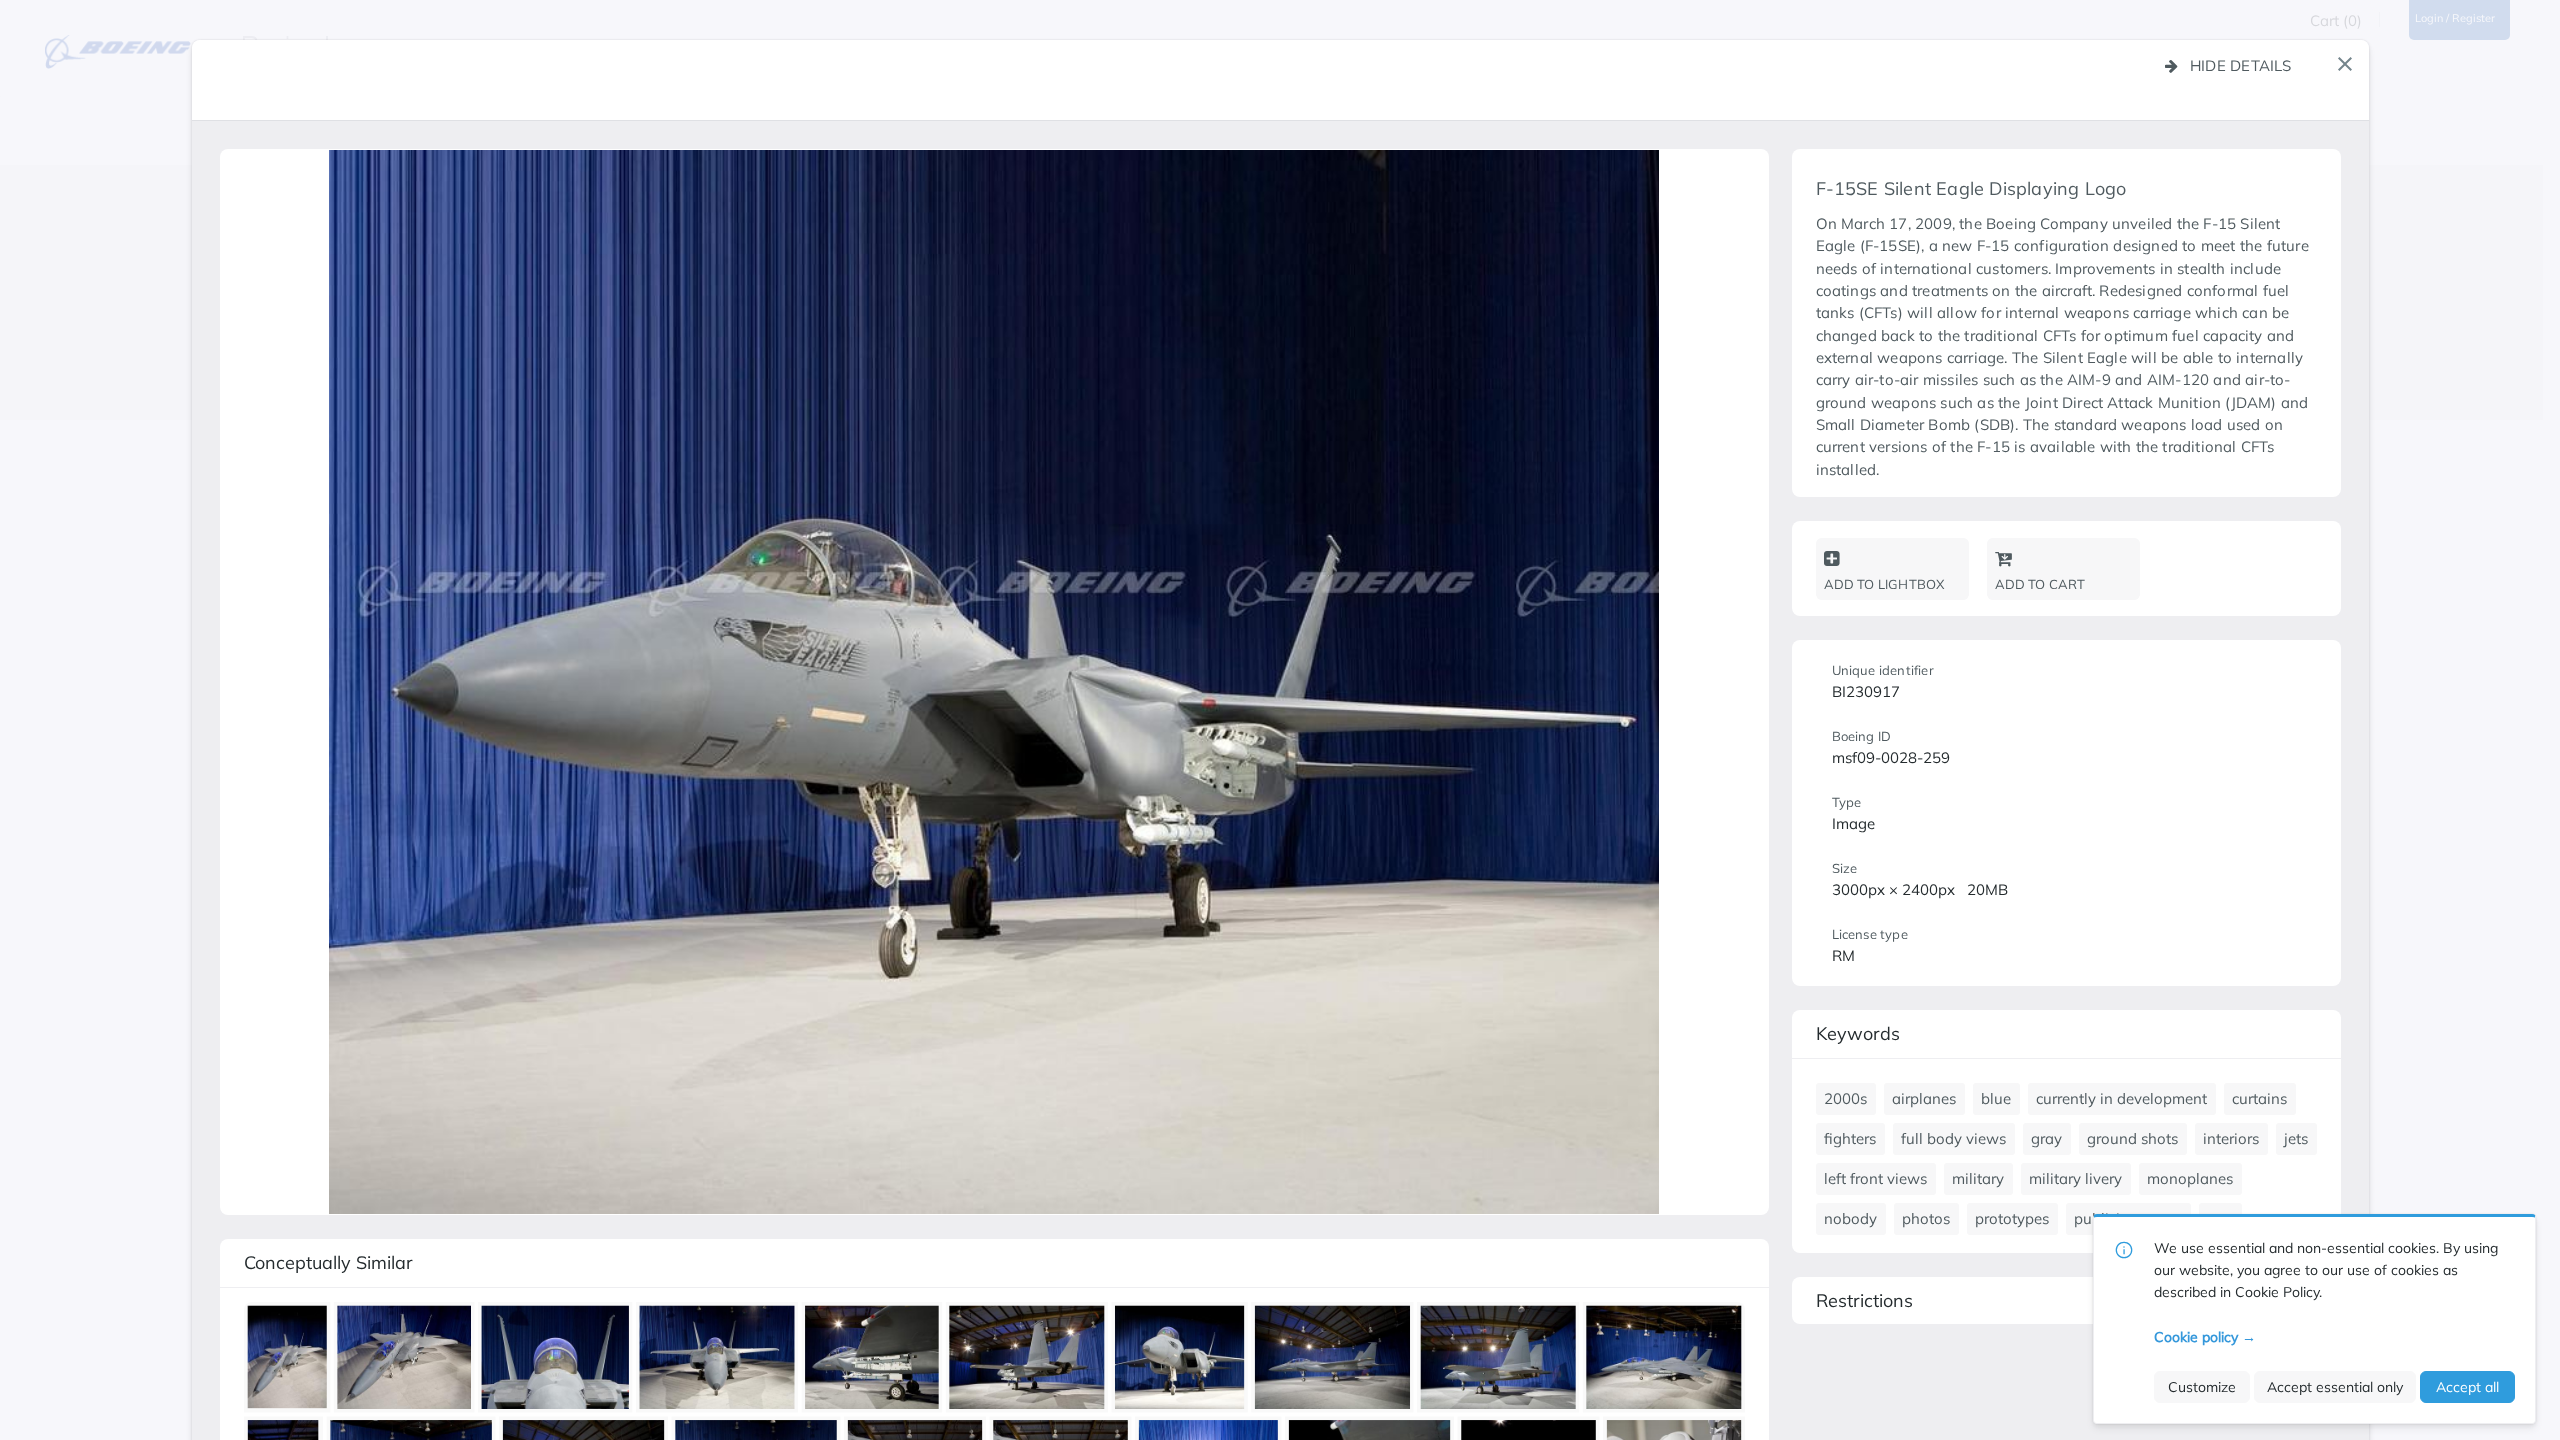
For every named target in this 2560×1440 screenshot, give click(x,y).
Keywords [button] (1858, 1033)
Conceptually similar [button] (328, 1262)
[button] (2345, 64)
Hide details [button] (2241, 65)
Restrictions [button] (1864, 1300)
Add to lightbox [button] (1884, 584)
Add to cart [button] (2040, 584)
